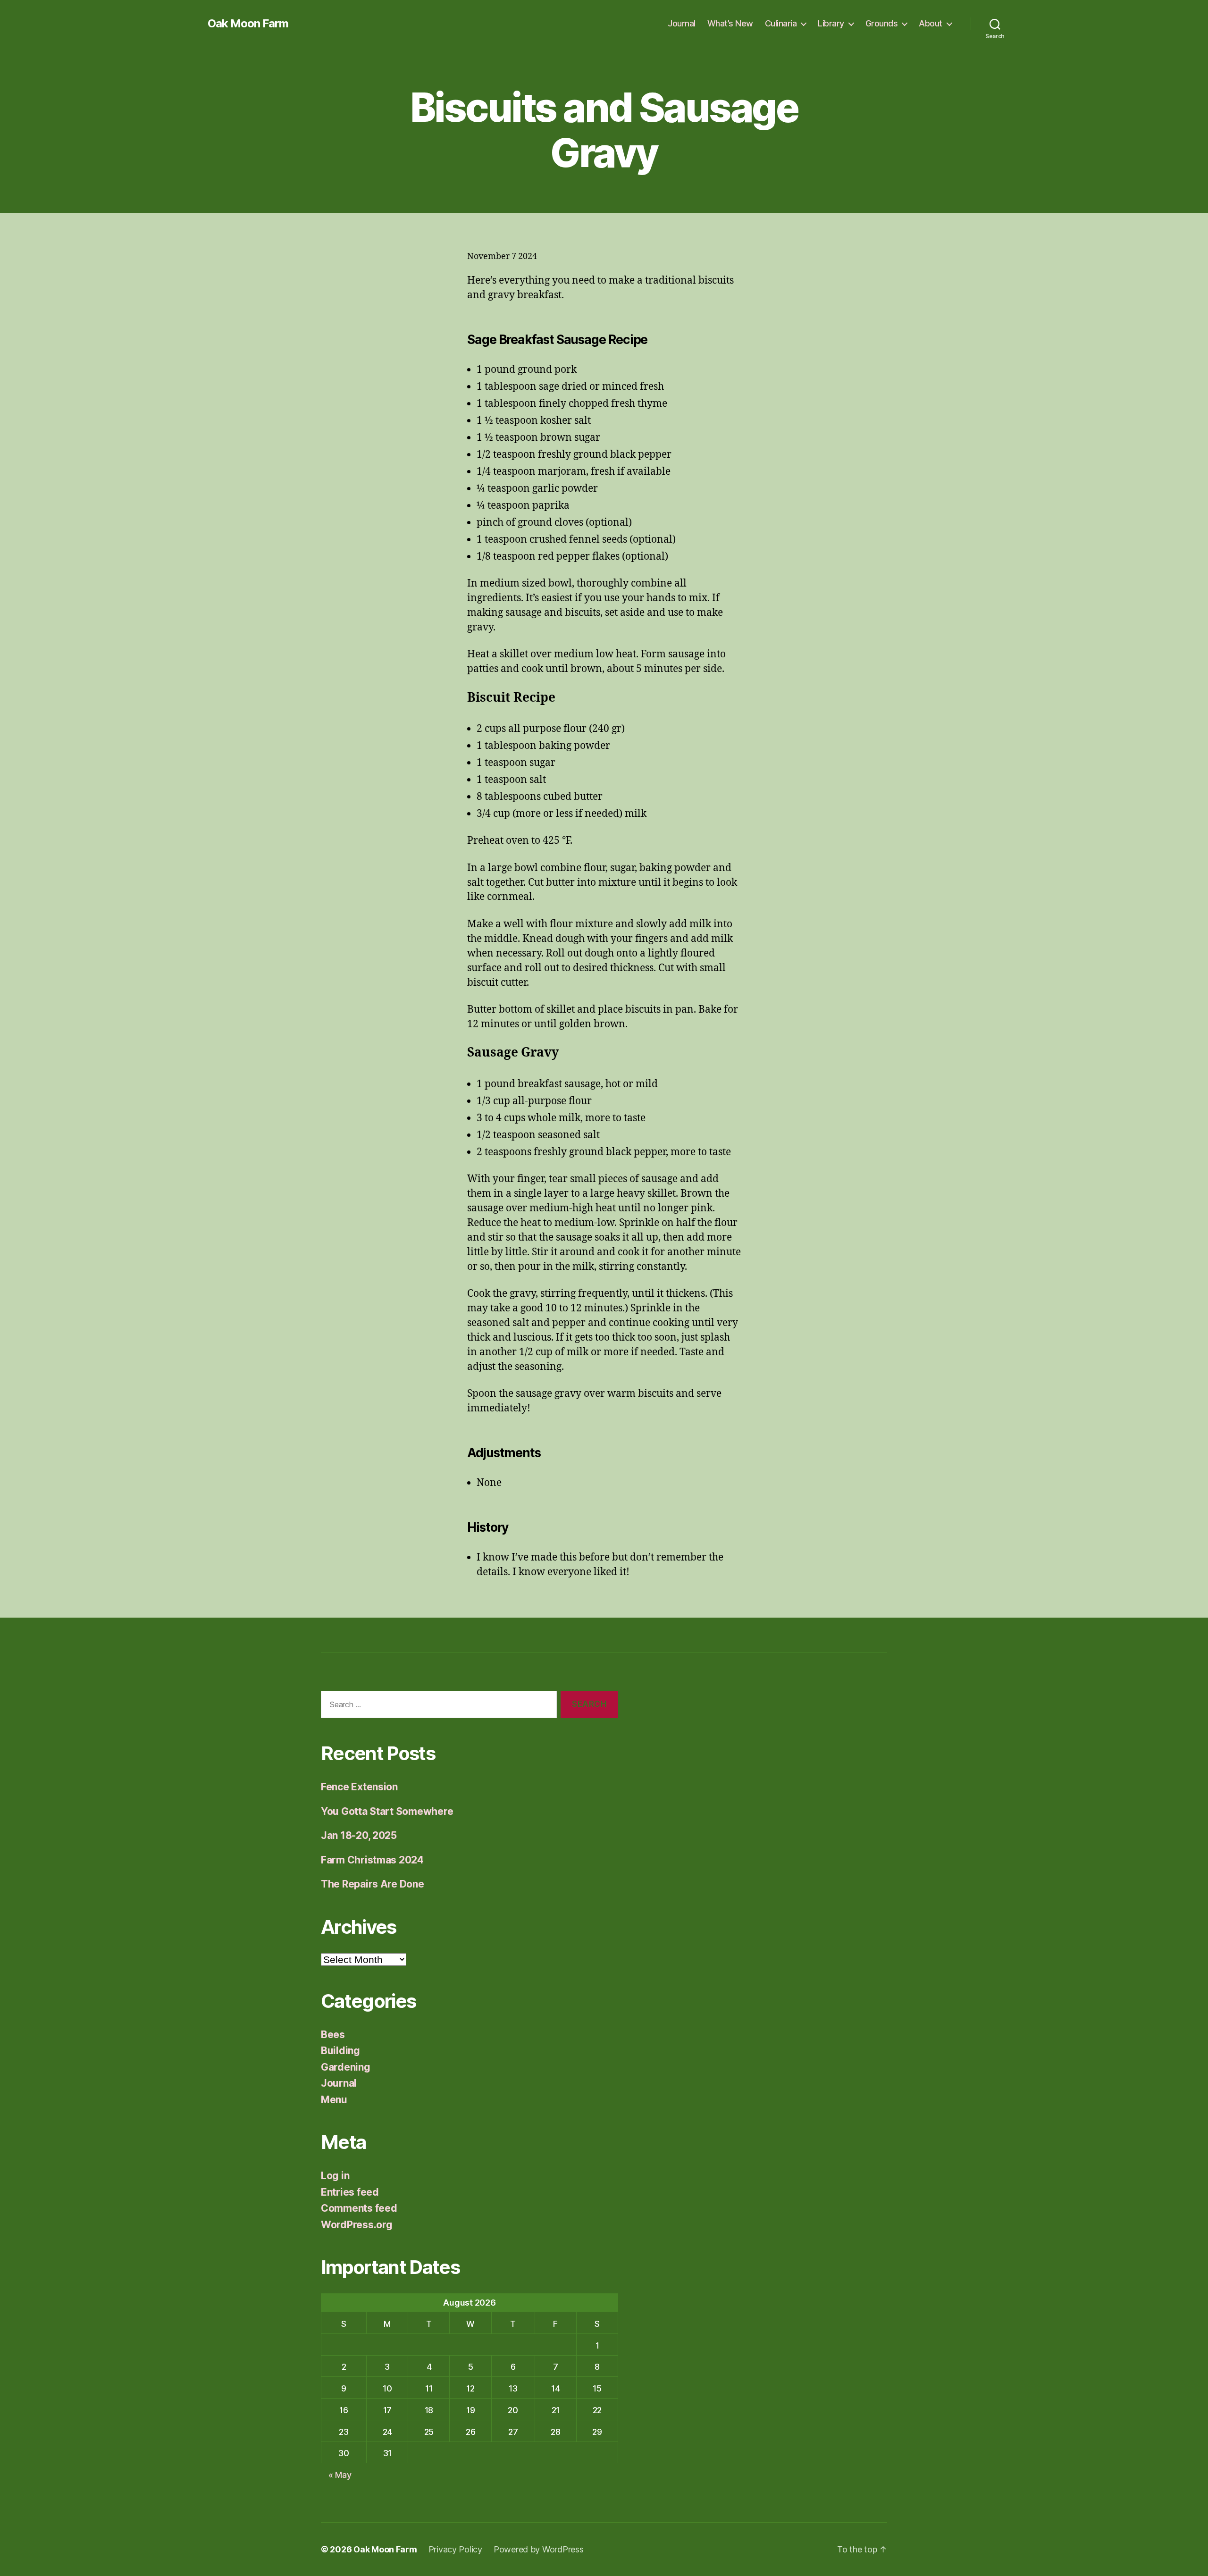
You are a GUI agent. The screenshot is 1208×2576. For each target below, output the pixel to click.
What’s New (730, 23)
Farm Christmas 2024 (372, 1860)
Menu (334, 2100)
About (931, 23)
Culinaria (781, 23)
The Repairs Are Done (373, 1884)
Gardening (346, 2067)
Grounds (882, 23)
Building (340, 2051)
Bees (333, 2035)
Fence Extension (359, 1787)
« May (340, 2475)
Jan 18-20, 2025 (359, 1835)
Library (831, 23)
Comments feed (359, 2208)
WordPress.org (357, 2225)
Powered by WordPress (539, 2549)
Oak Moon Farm (248, 24)
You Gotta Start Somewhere (387, 1811)
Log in (335, 2176)
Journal (682, 23)
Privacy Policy (455, 2549)
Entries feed (350, 2192)
